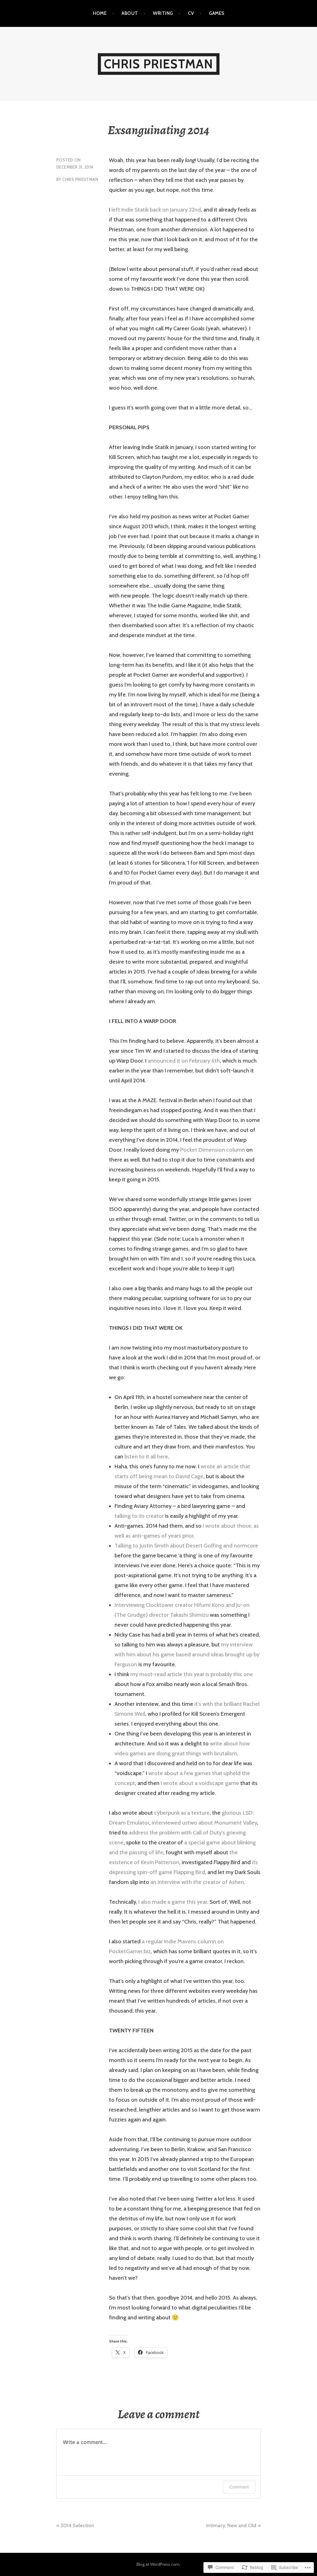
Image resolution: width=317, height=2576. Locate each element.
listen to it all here (146, 1457)
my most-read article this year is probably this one (192, 1674)
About (130, 13)
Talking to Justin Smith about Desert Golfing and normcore (186, 1546)
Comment (239, 2487)
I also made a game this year (173, 1902)
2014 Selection (77, 2525)
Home (100, 13)
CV (191, 13)
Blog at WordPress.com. (158, 2564)
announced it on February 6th (184, 1061)
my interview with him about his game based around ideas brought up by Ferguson (187, 1654)
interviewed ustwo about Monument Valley (204, 1823)
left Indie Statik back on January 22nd (156, 210)
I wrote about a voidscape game (200, 1783)
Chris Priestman (159, 64)
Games (217, 13)
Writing (163, 13)
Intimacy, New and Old (231, 2525)
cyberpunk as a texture (182, 1813)
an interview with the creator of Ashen (197, 1882)
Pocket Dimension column (213, 1150)
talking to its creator (139, 1516)
